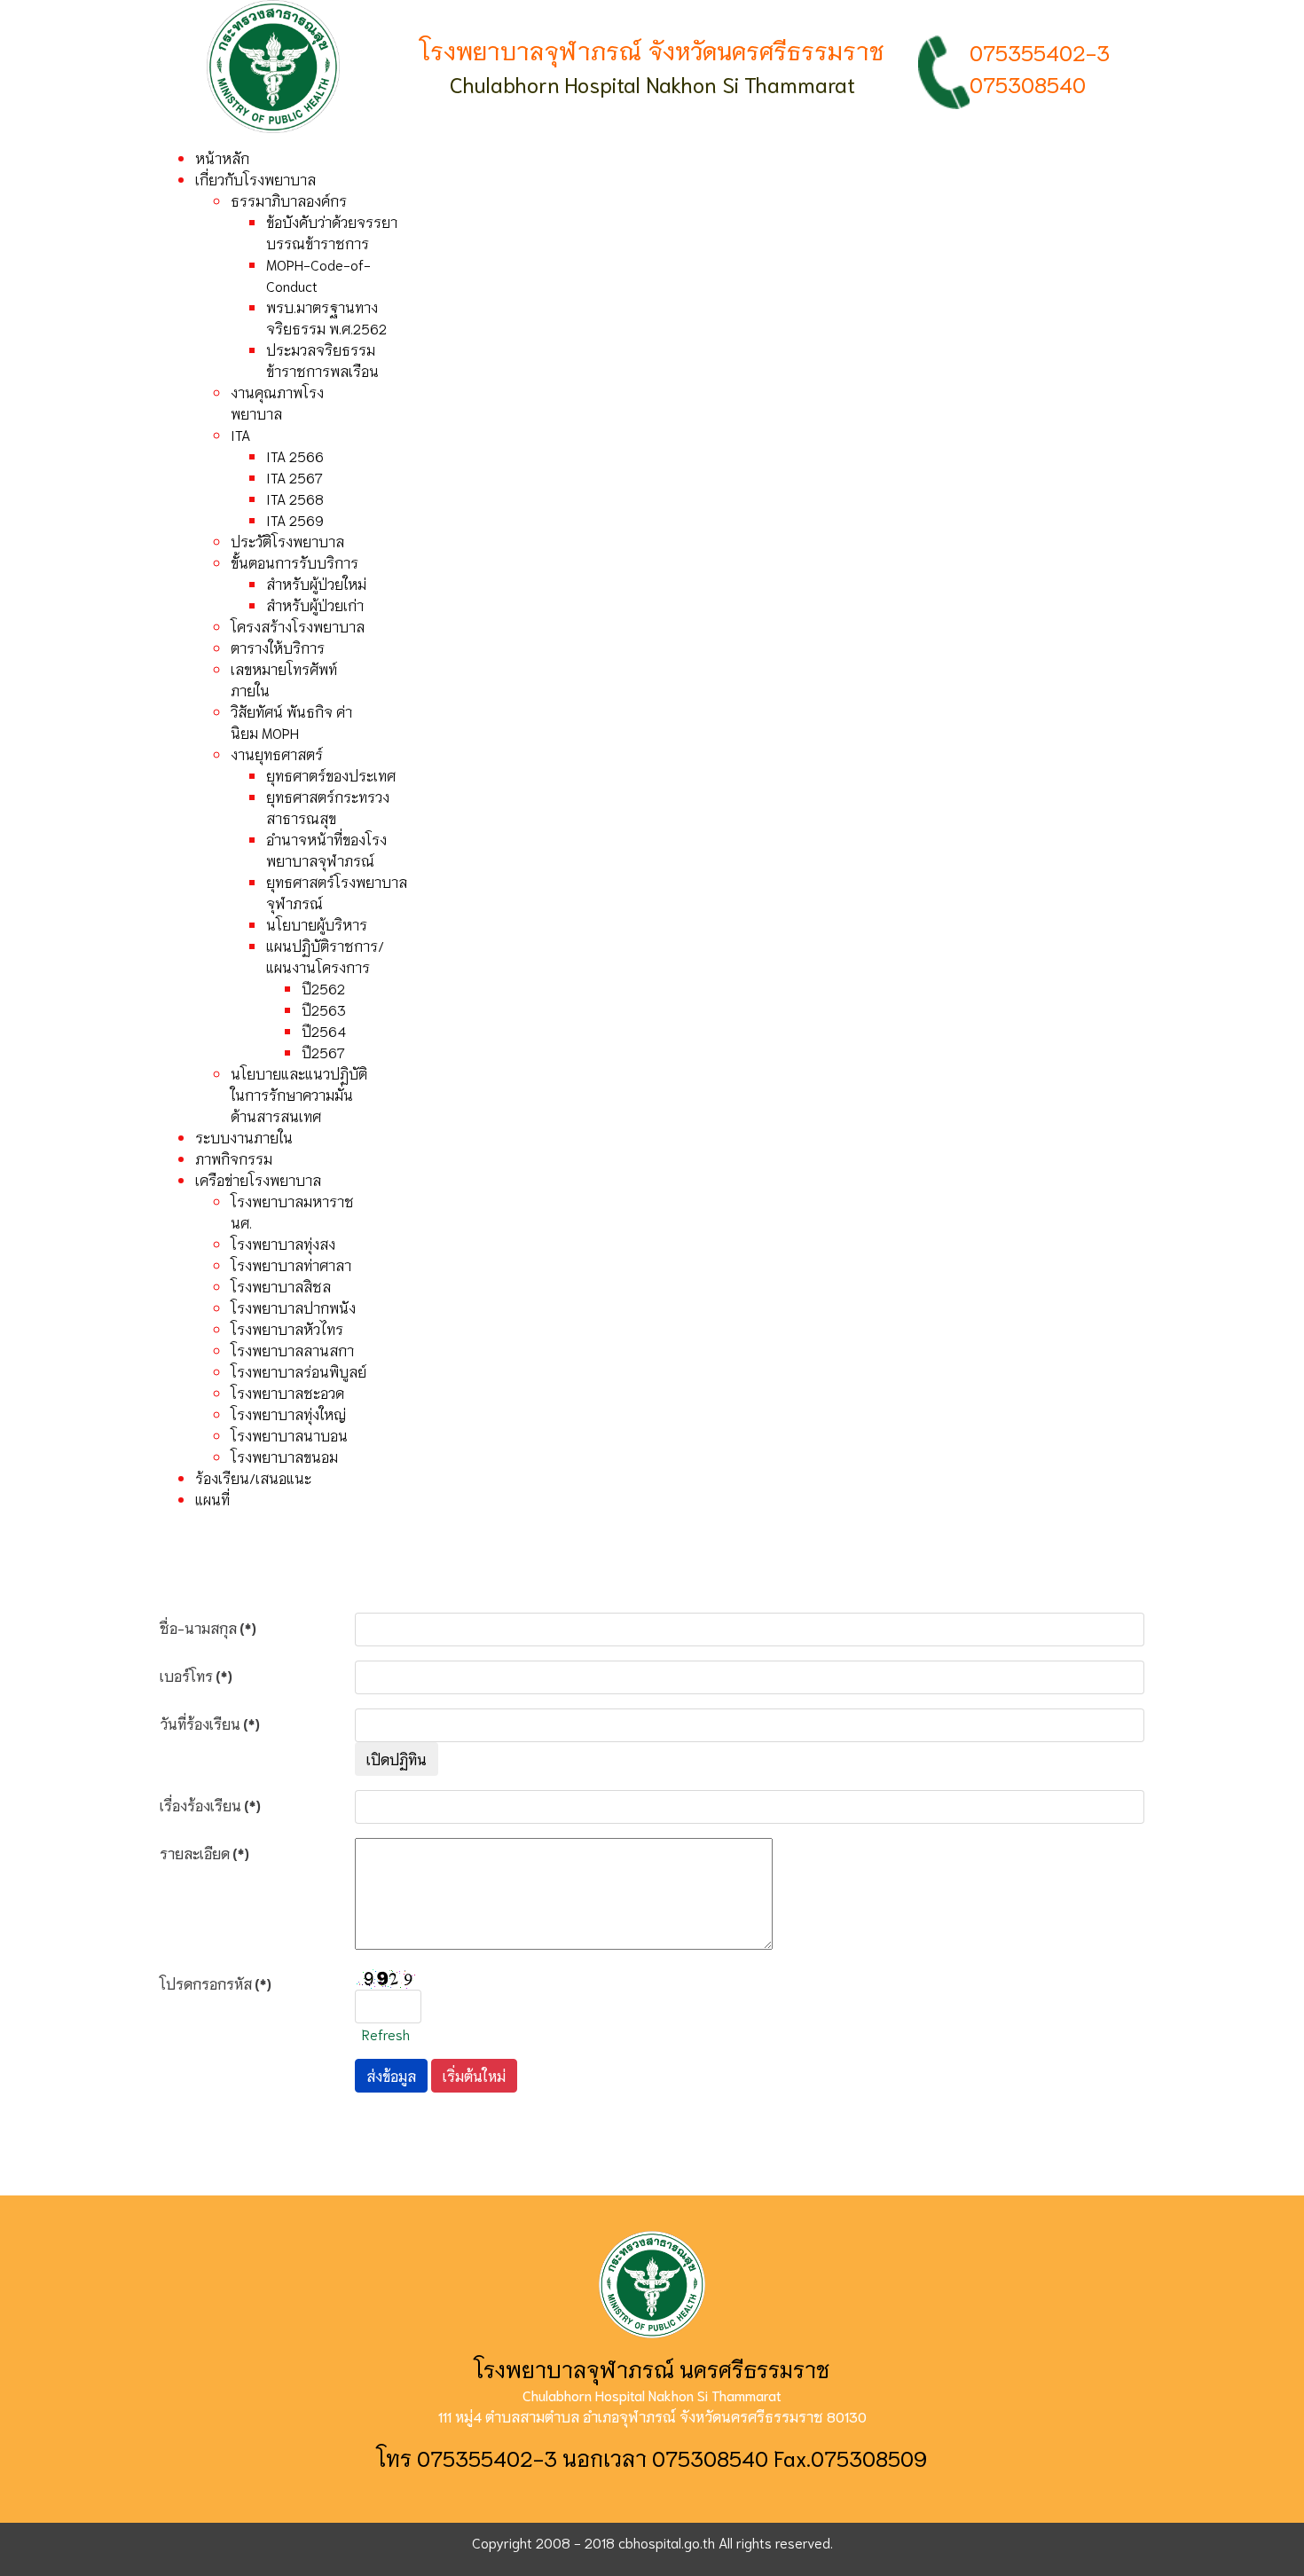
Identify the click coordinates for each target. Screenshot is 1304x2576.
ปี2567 (323, 1052)
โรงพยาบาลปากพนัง (293, 1307)
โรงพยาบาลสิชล (281, 1286)
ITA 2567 (295, 477)
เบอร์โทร (196, 1675)
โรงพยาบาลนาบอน (289, 1435)
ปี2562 (323, 988)
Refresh (386, 2034)
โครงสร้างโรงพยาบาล (298, 626)
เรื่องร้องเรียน (210, 1805)
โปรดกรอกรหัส (216, 1983)
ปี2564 (324, 1030)
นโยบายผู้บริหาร (317, 924)
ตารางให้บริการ (278, 647)
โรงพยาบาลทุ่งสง (283, 1243)
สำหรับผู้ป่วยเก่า (315, 605)
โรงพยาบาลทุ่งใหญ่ (288, 1414)
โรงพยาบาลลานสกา (292, 1350)
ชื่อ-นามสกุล (208, 1627)
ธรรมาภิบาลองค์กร (289, 200)
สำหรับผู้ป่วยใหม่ (316, 583)
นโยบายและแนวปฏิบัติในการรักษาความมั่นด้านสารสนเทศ (299, 1094)
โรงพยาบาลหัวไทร (287, 1328)
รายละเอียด (204, 1853)
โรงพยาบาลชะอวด (287, 1392)
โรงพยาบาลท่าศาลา (291, 1264)
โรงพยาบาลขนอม (284, 1456)
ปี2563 (324, 1009)
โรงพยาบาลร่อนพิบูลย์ (299, 1371)
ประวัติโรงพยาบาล (287, 541)
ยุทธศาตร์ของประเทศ (331, 775)
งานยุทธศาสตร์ (277, 754)
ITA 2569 (295, 519)
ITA (240, 434)
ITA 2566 (295, 456)
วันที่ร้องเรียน (210, 1723)
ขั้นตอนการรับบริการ (295, 562)
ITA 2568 (295, 498)
